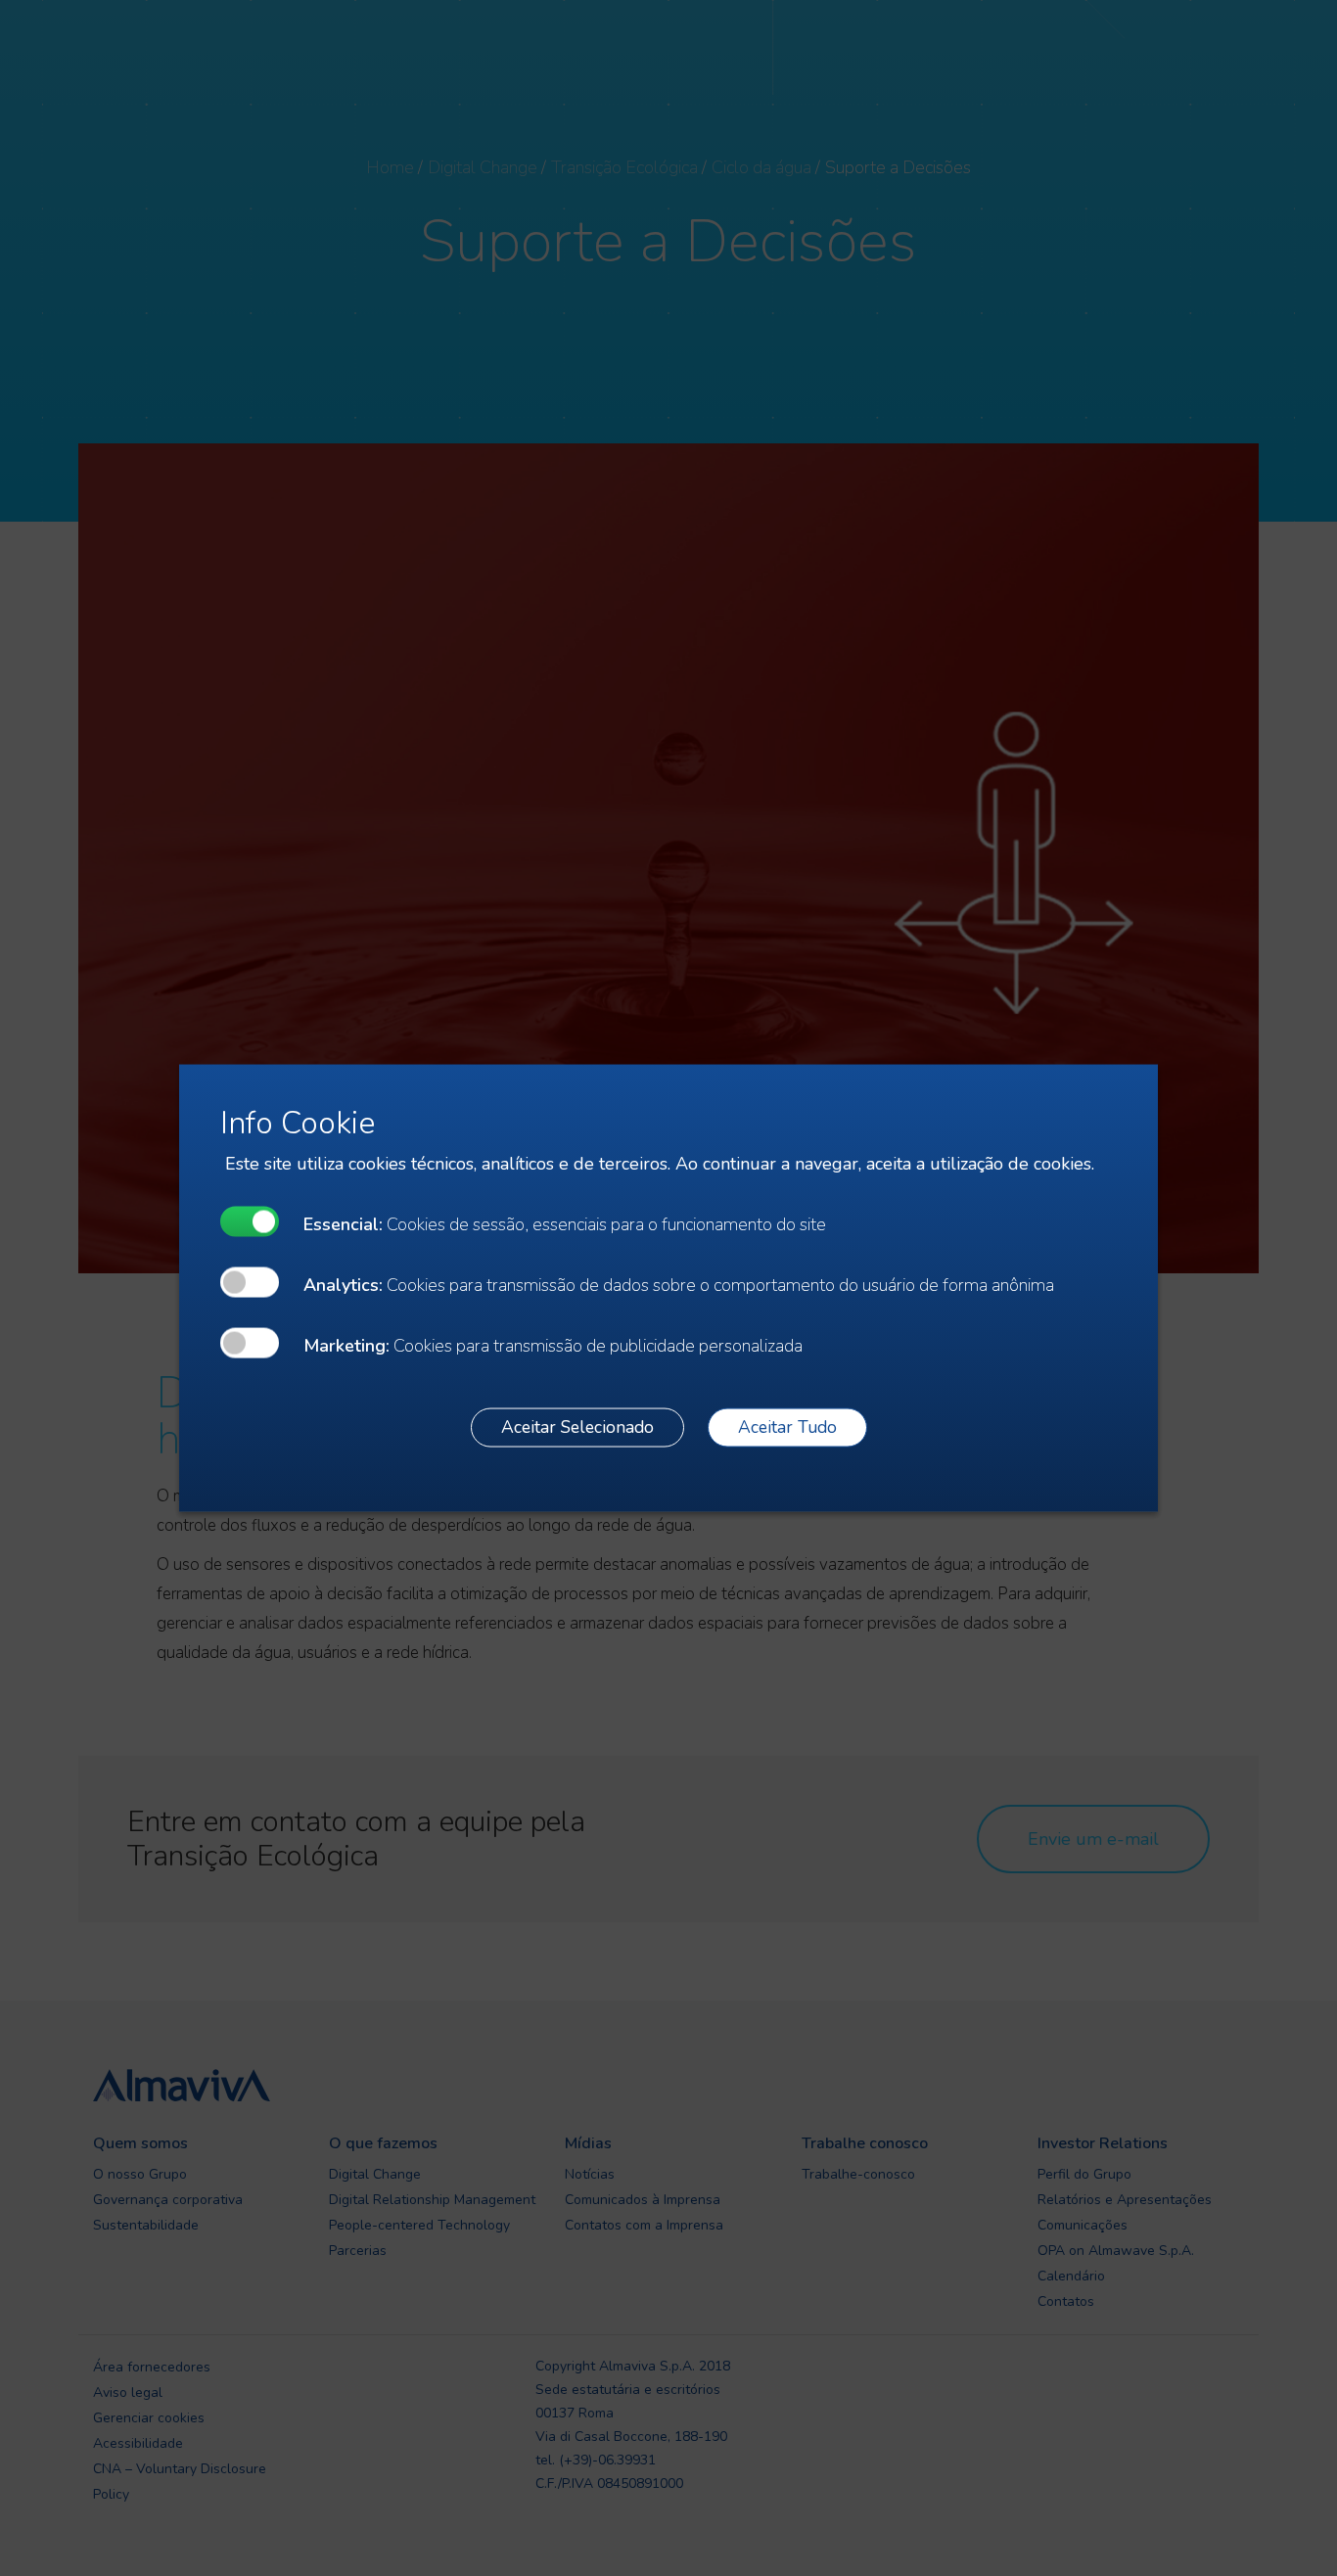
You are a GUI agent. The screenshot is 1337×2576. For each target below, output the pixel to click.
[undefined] (250, 1221)
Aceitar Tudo (787, 1427)
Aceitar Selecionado (577, 1427)
